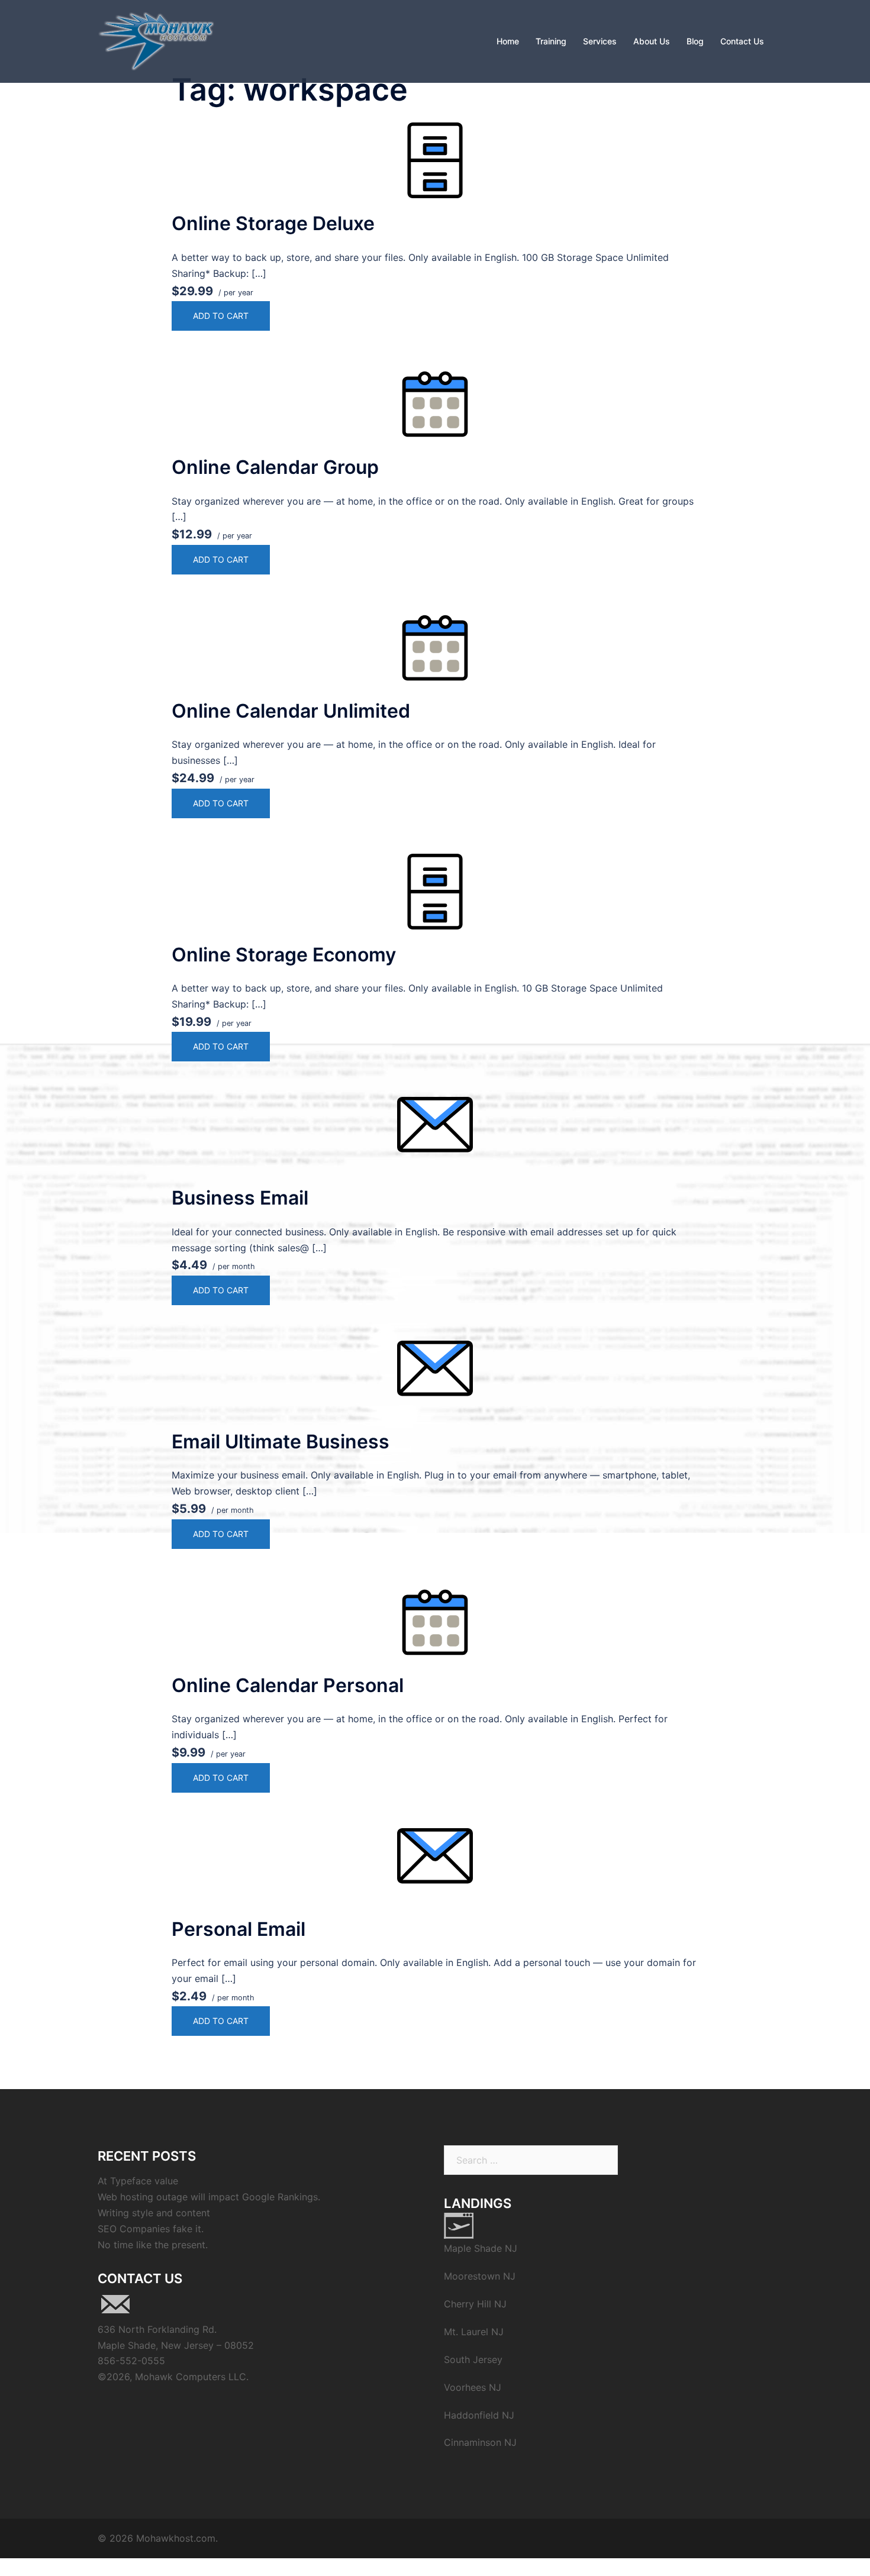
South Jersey (473, 2359)
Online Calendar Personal (288, 1685)
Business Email (240, 1198)
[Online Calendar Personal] (435, 1622)
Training (551, 41)
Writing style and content (154, 2213)
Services (600, 41)
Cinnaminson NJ (480, 2442)
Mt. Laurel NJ (474, 2332)
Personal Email (239, 1929)
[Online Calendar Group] (435, 404)
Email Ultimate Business (281, 1442)
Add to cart (221, 316)
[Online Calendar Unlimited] (435, 648)
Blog (695, 41)
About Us (652, 41)
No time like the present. (153, 2245)
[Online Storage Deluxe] (435, 160)
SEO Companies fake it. (151, 2229)
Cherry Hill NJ (475, 2304)
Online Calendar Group (275, 467)
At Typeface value (138, 2181)
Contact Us (742, 41)
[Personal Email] (435, 1866)
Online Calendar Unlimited (291, 711)
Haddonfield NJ (479, 2415)
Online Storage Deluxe (273, 223)
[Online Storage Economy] (435, 892)
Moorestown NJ (480, 2276)
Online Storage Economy (284, 955)
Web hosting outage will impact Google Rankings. (209, 2197)
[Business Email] (435, 1135)
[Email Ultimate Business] (435, 1379)
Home (508, 41)
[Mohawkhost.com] (156, 40)
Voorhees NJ (473, 2387)
